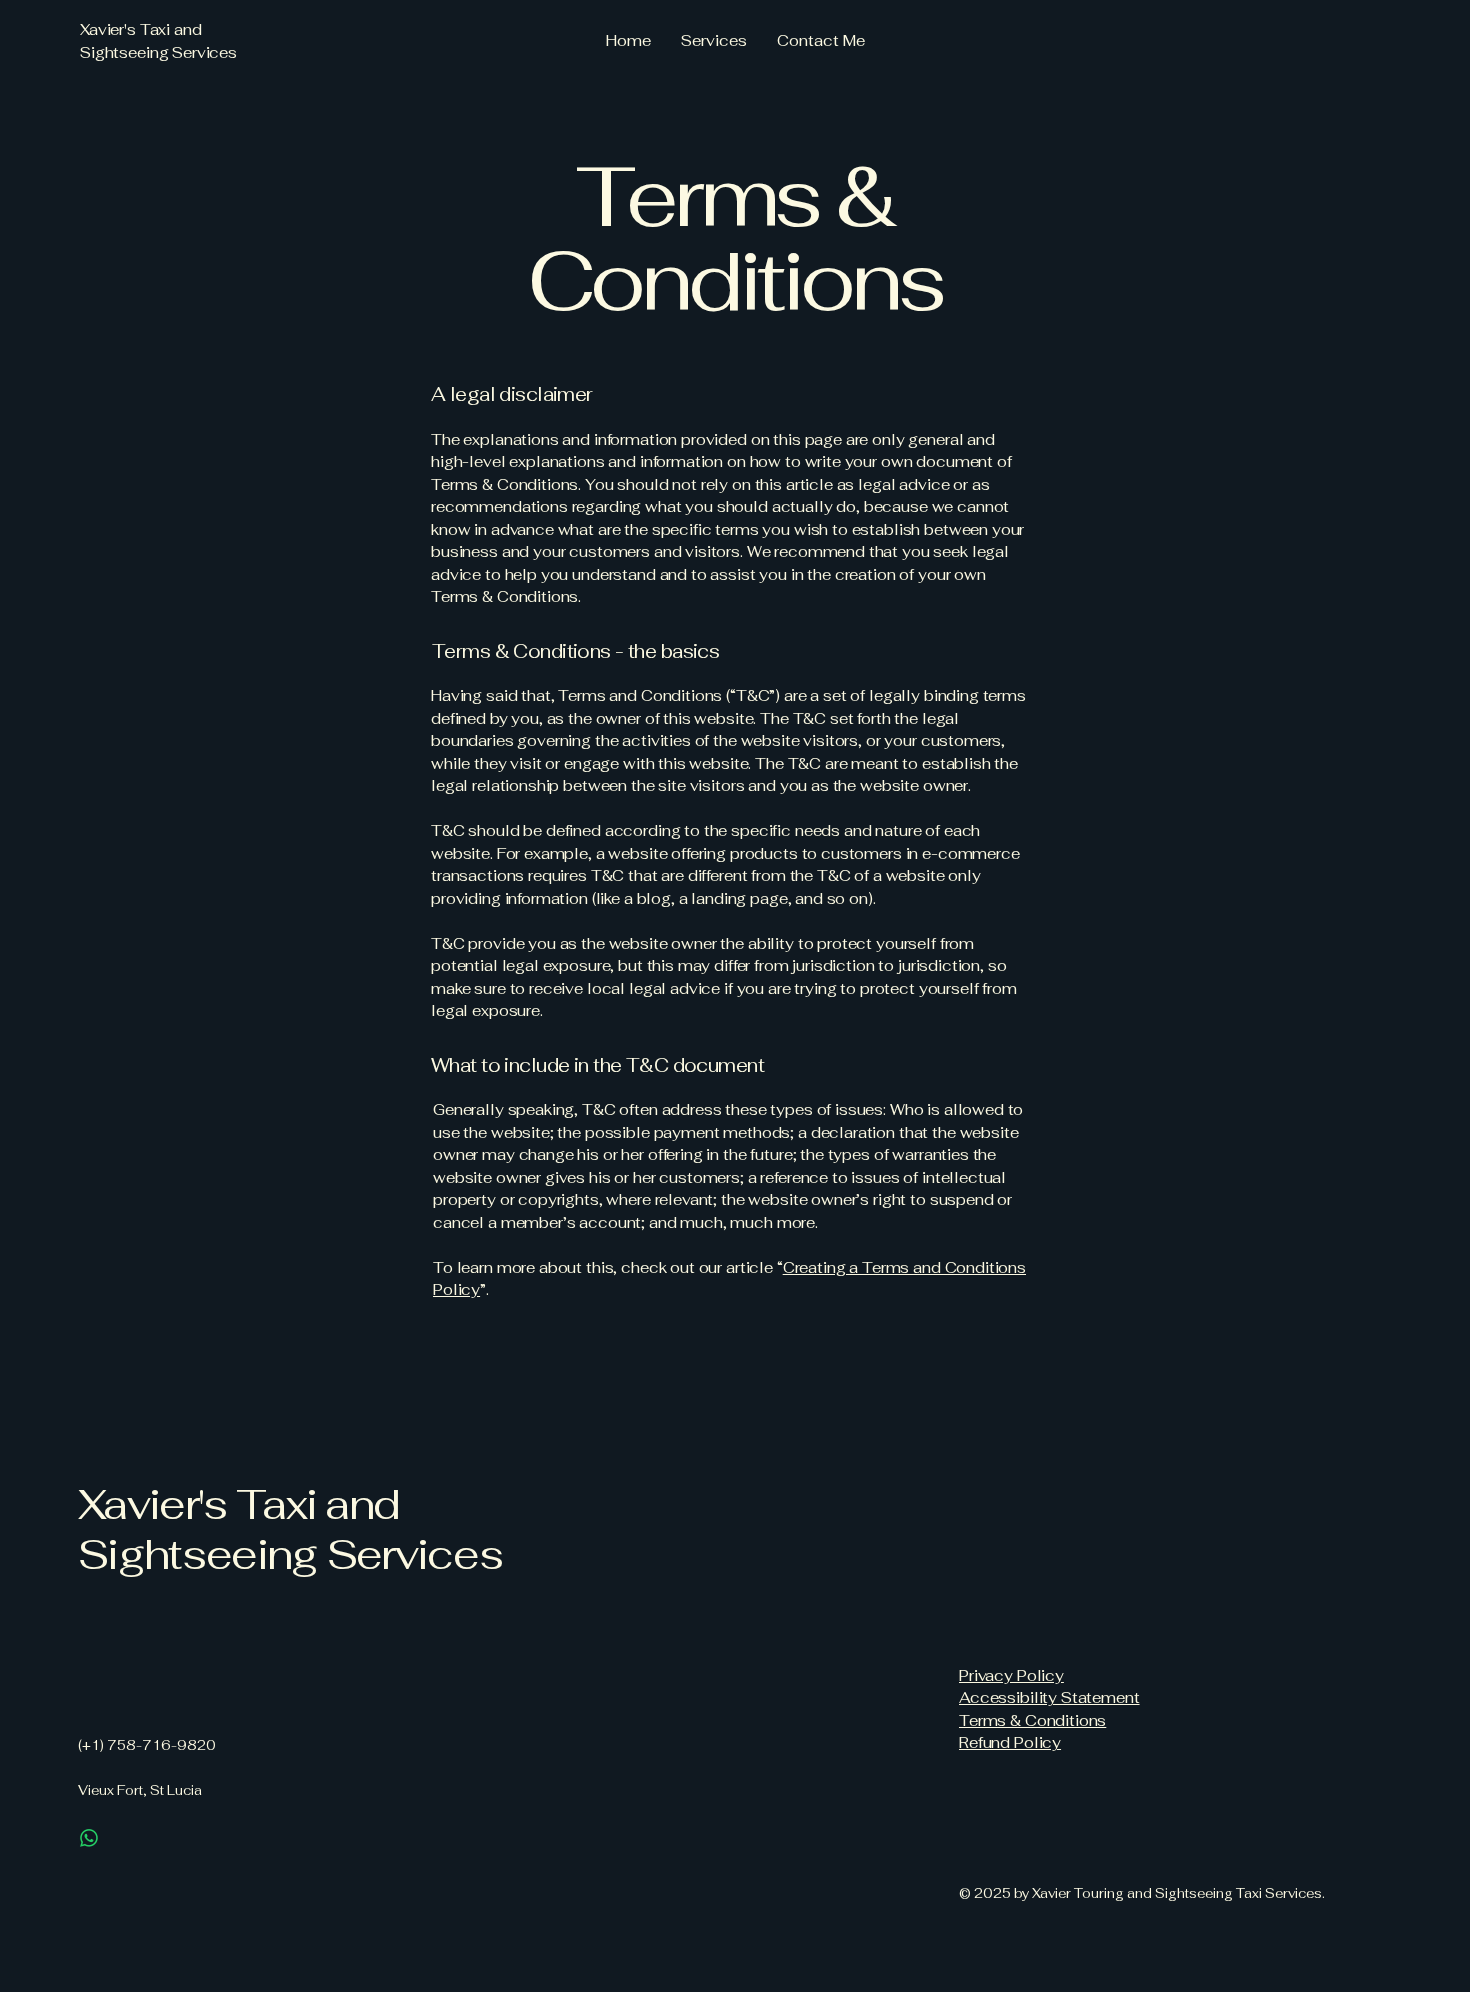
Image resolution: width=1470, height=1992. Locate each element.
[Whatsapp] (89, 1838)
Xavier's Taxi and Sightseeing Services (290, 1529)
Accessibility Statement (1049, 1697)
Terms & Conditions (1032, 1720)
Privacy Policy (1011, 1675)
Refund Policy (1010, 1742)
